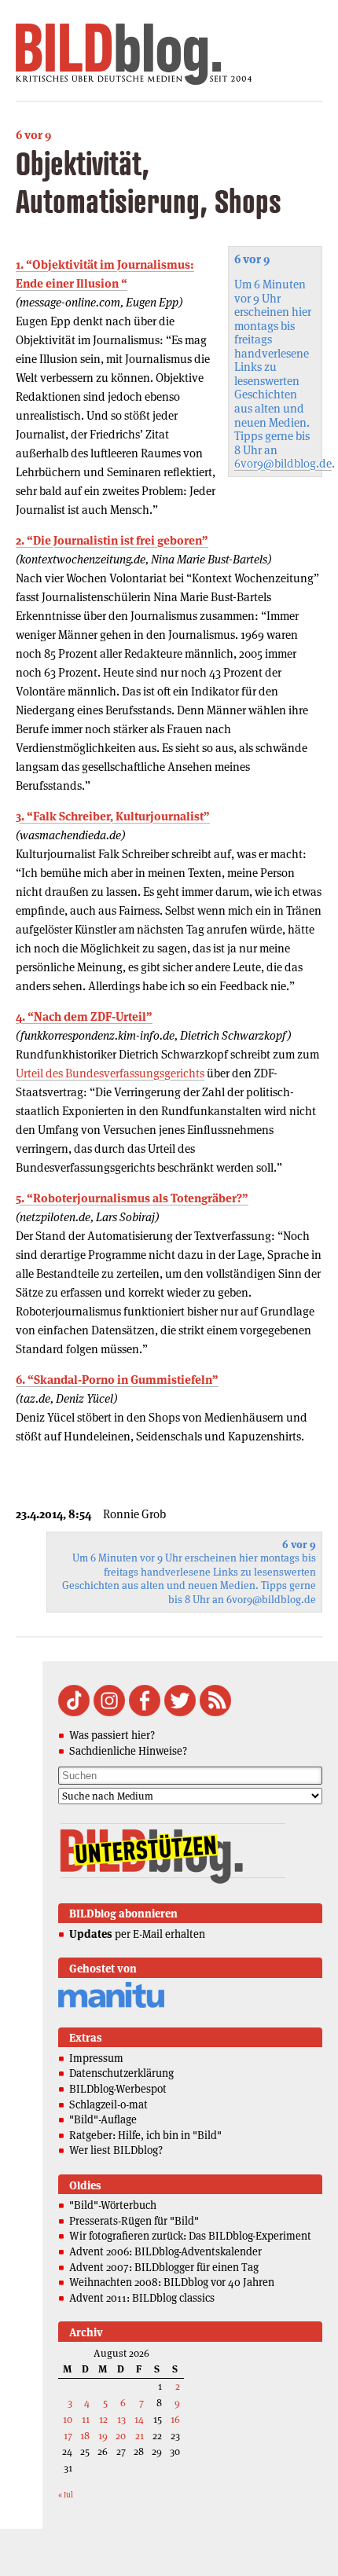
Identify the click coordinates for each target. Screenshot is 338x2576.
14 (139, 2419)
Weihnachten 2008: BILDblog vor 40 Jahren (172, 2282)
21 (140, 2436)
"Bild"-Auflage (103, 2119)
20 (121, 2436)
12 (103, 2419)
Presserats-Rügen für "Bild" (134, 2221)
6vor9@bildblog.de (283, 463)
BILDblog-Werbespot (118, 2089)
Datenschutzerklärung (121, 2073)
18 (85, 2436)
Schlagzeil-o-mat (108, 2104)
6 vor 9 (33, 135)
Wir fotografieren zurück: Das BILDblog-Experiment (190, 2236)
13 (121, 2419)
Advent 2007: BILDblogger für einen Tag (164, 2267)
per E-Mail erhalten (137, 1934)
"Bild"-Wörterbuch (113, 2205)
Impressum (96, 2058)
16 (175, 2419)
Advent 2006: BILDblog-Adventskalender (165, 2251)
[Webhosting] (111, 2005)
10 (68, 2419)
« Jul (66, 2495)
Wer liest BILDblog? (116, 2150)
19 (103, 2436)
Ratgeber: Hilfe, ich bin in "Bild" (145, 2135)
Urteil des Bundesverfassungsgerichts (110, 1073)
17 (68, 2436)
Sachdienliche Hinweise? (128, 1751)
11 (86, 2419)
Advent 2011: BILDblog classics (142, 2298)
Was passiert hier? (112, 1735)
